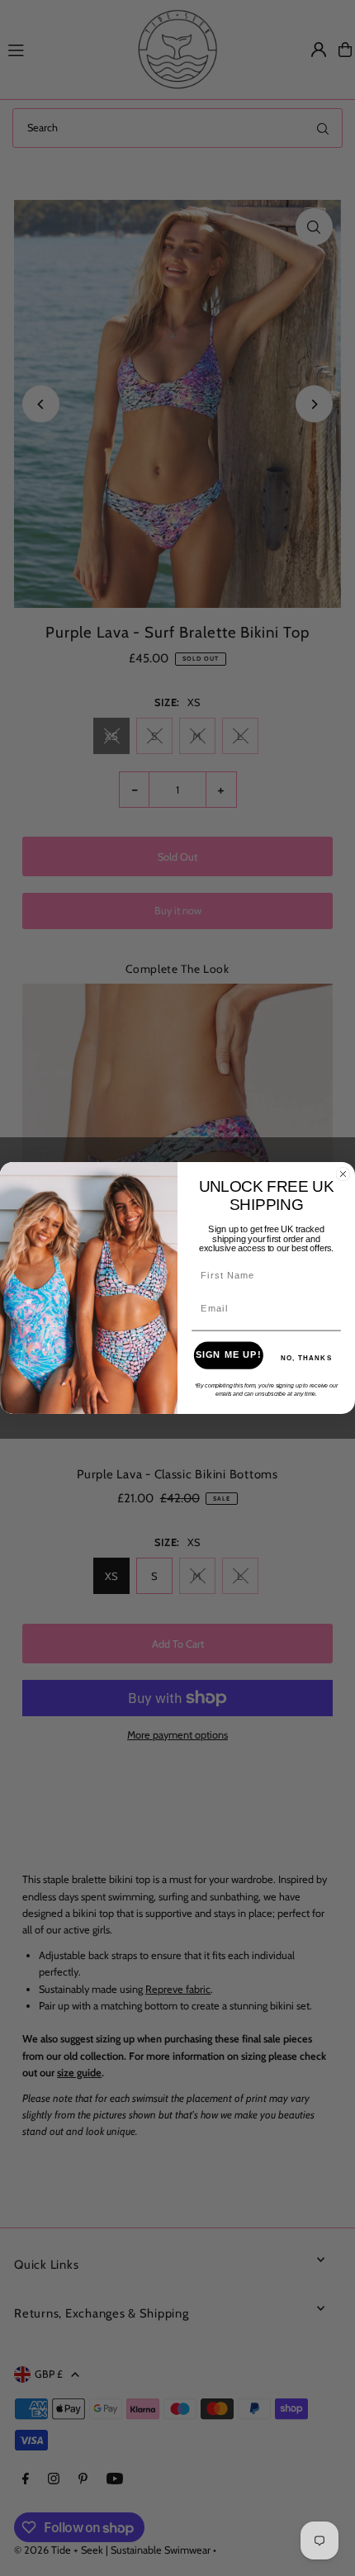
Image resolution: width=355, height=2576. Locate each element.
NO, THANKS (307, 1358)
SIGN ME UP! (229, 1355)
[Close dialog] (343, 1174)
